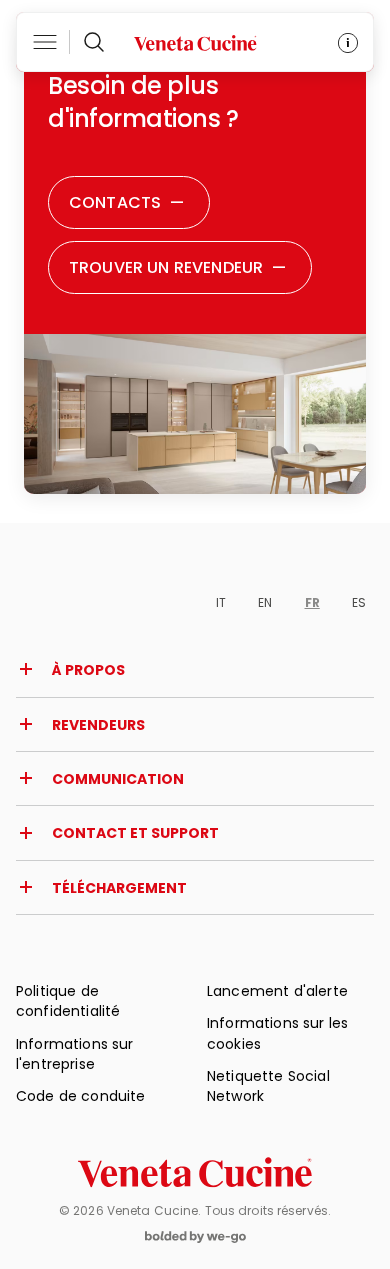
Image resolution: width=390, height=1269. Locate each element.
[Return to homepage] (195, 1172)
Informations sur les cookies (277, 1033)
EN (265, 602)
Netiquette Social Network (268, 1086)
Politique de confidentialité (68, 1001)
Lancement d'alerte (277, 991)
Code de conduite (81, 1096)
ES (359, 602)
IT (221, 602)
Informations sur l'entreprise (75, 1054)
